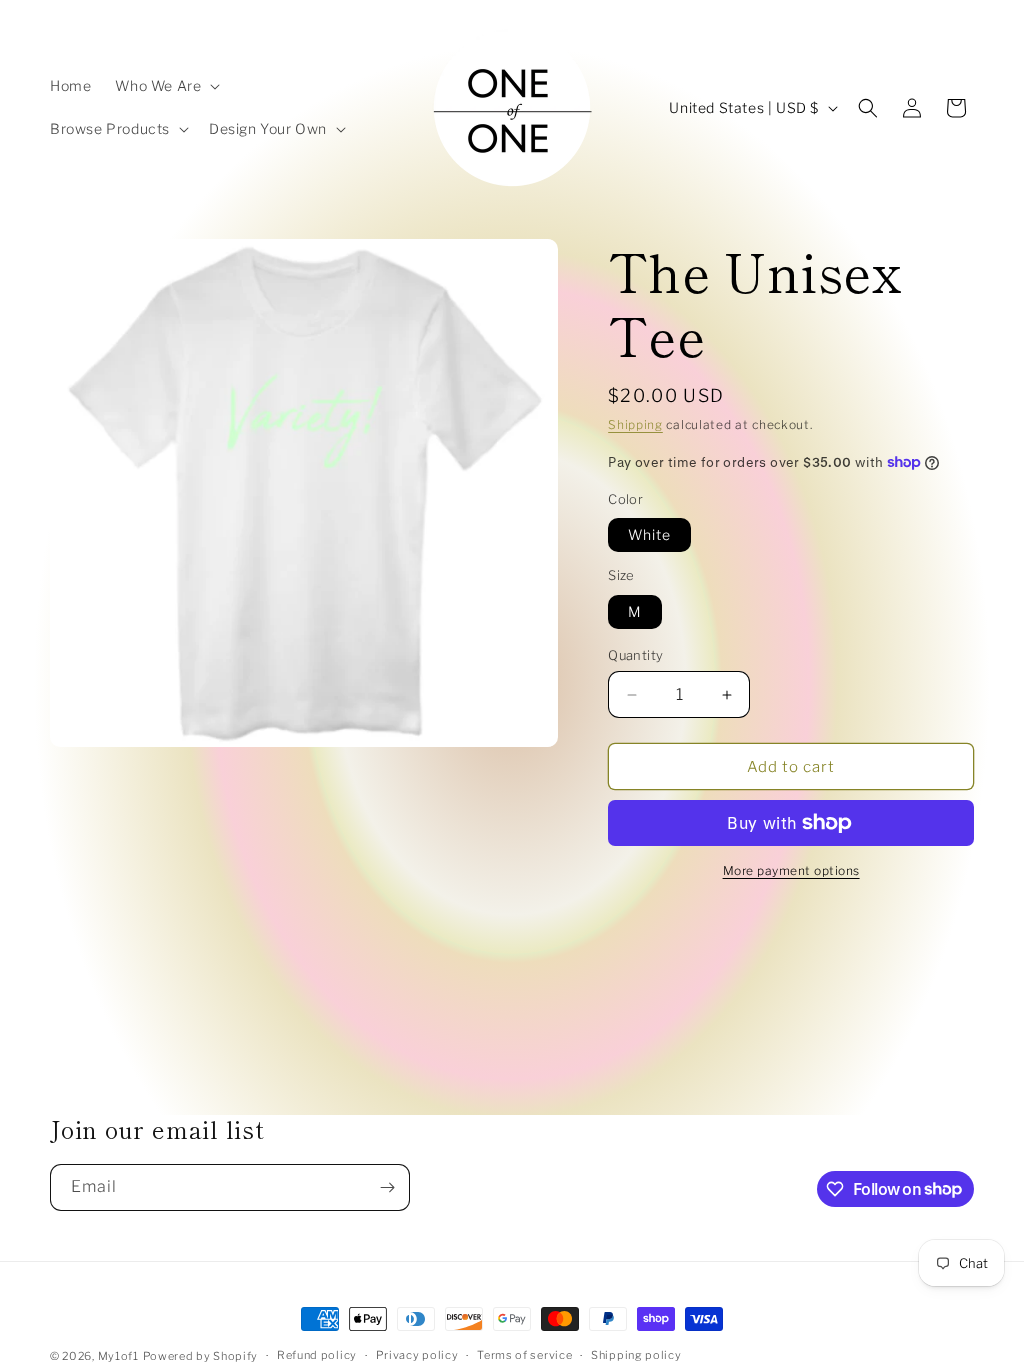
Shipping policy (636, 1355)
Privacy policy (417, 1355)
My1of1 (118, 1356)
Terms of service (524, 1355)
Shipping (635, 424)
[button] (165, 86)
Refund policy (317, 1355)
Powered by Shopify (201, 1356)
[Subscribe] (387, 1187)
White (649, 534)
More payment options (791, 870)
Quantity (635, 655)
